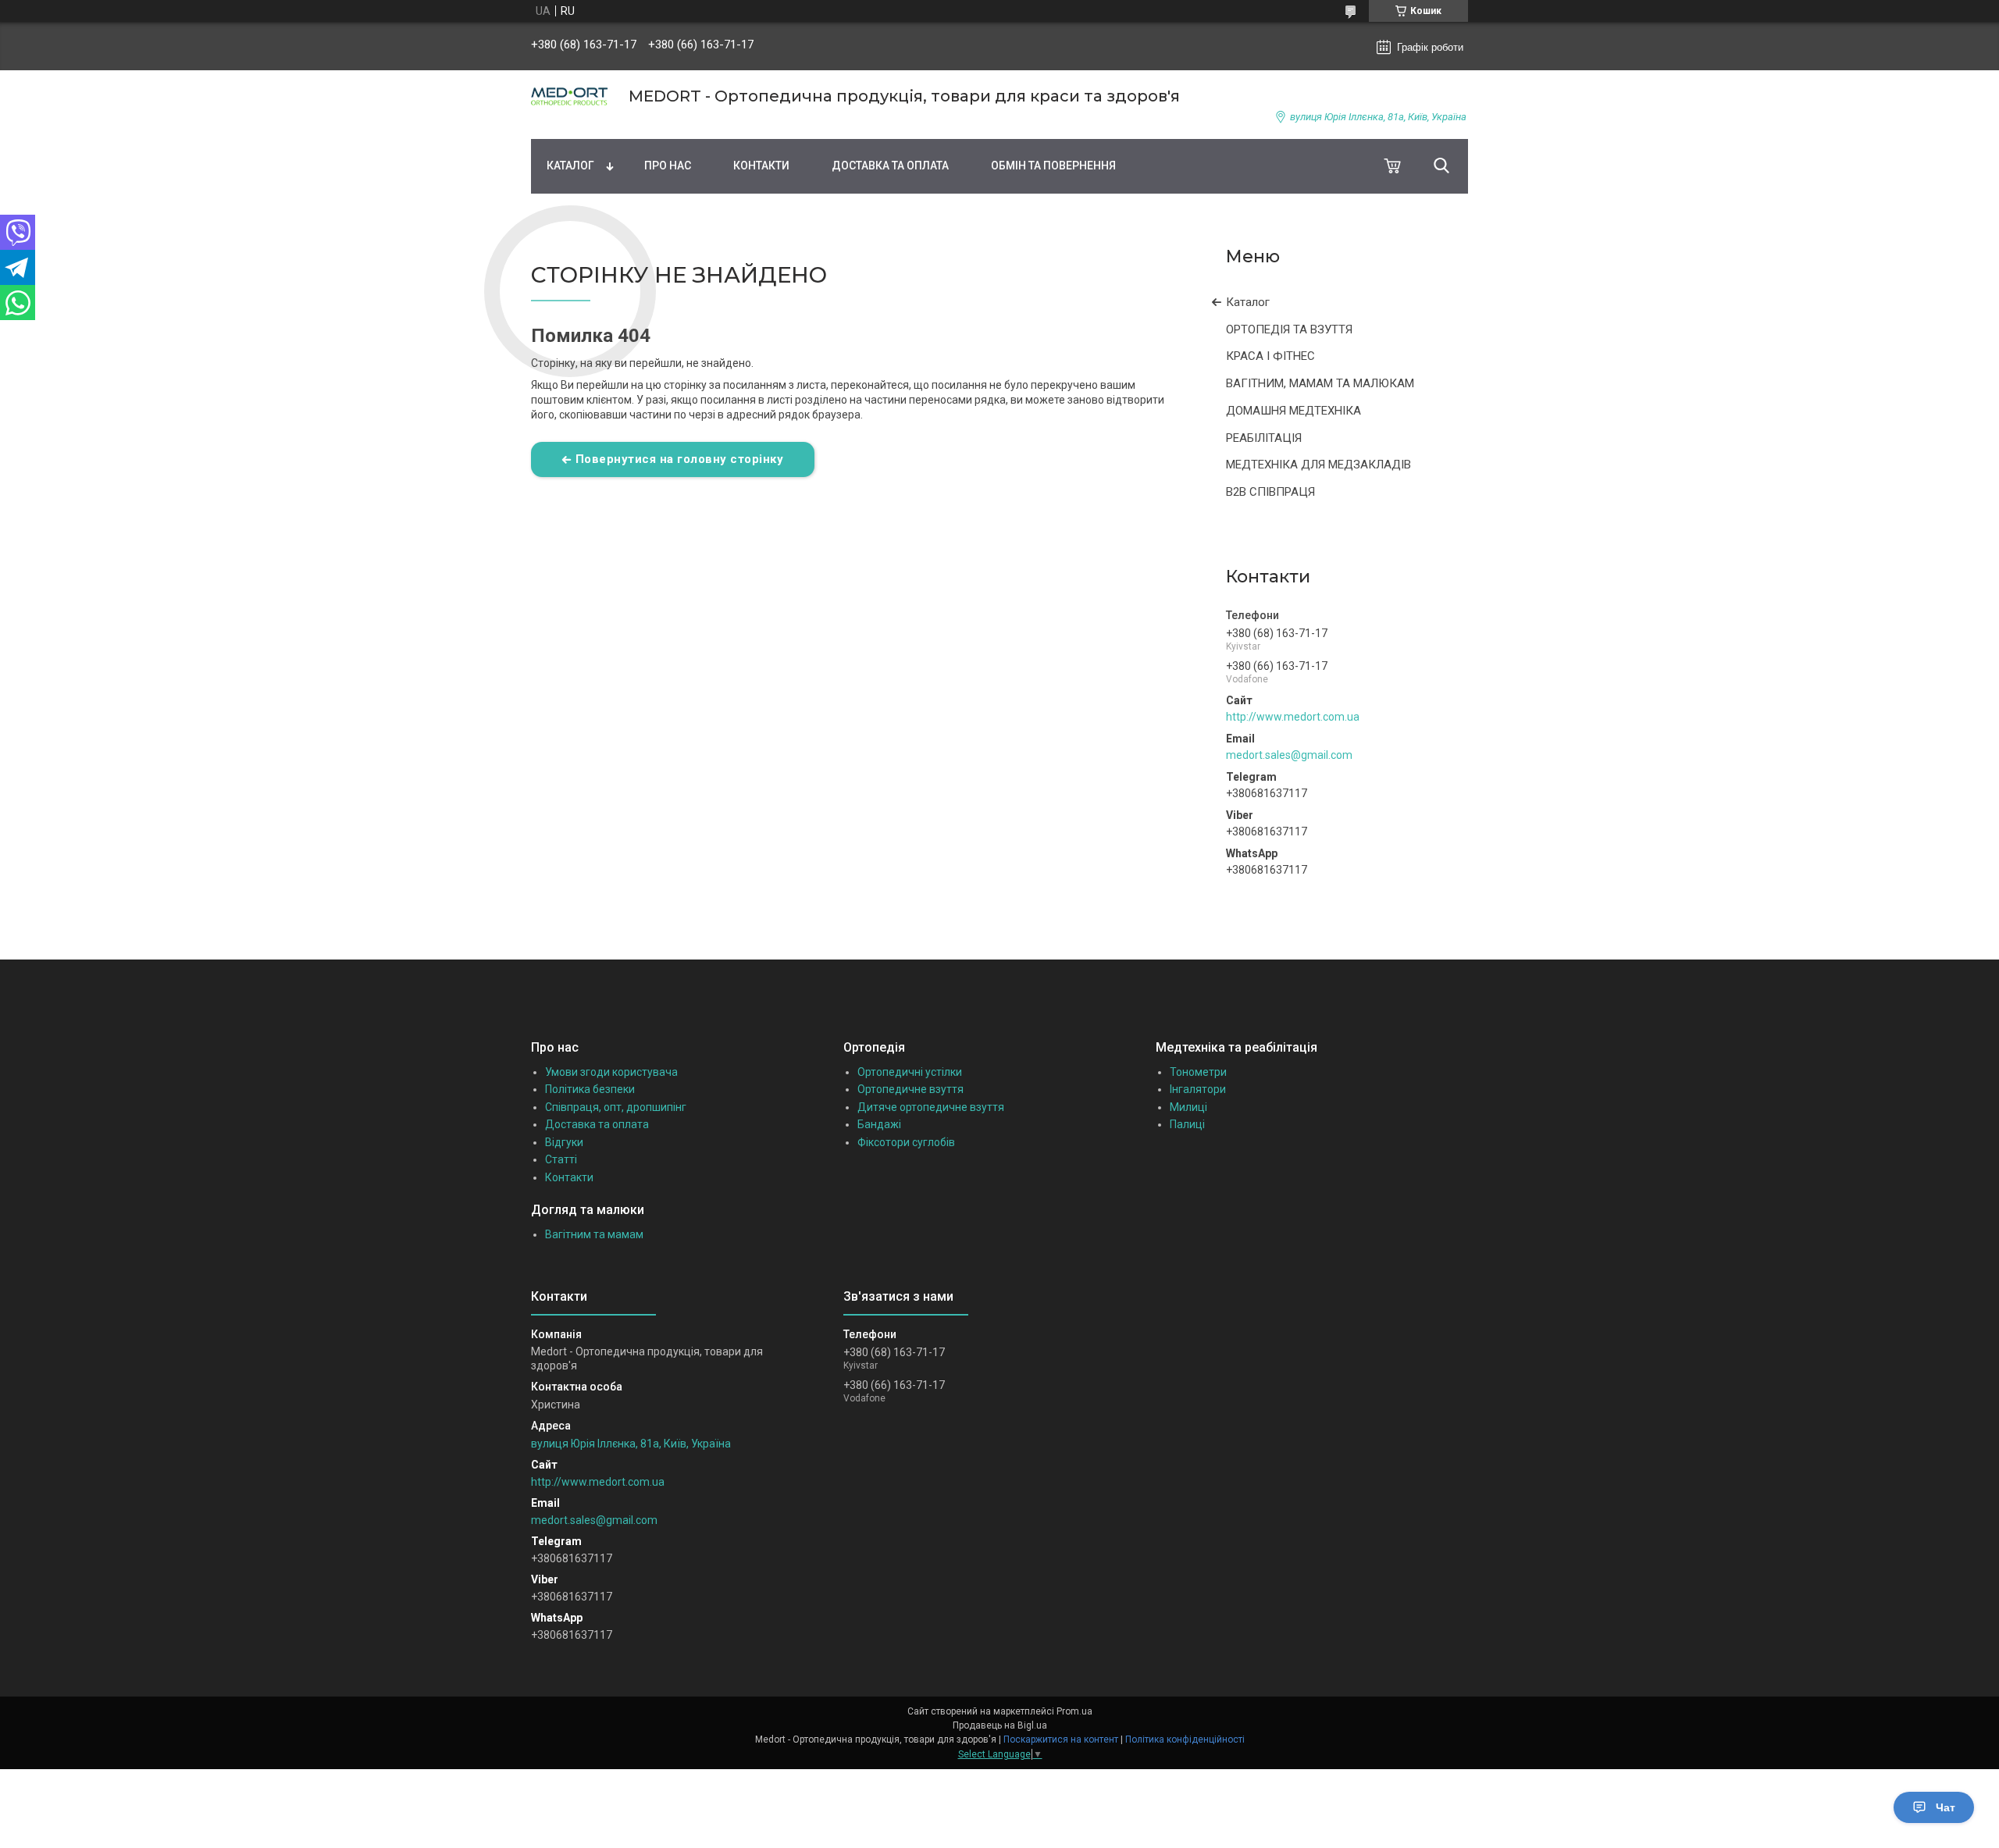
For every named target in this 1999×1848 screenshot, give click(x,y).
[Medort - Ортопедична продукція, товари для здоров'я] (570, 96)
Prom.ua (1074, 1711)
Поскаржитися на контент (1061, 1739)
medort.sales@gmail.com (1289, 755)
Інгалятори (1198, 1089)
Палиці (1187, 1124)
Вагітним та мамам (594, 1234)
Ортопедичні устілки (910, 1072)
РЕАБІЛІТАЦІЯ (1264, 438)
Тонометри (1198, 1072)
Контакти (761, 166)
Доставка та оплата (890, 166)
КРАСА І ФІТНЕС (1270, 356)
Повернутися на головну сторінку (680, 459)
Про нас (668, 166)
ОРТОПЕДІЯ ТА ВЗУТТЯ (1289, 329)
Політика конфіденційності (1185, 1739)
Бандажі (879, 1124)
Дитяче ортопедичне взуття (931, 1107)
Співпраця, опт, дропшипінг (616, 1107)
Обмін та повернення (1053, 166)
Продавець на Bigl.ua (1000, 1725)
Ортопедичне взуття (910, 1089)
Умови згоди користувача (611, 1072)
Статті (561, 1159)
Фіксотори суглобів (906, 1142)
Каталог (570, 166)
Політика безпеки (590, 1089)
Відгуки (564, 1142)
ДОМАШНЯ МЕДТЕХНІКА (1293, 411)
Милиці (1188, 1107)
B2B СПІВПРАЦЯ (1270, 492)
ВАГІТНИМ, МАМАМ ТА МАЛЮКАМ (1320, 383)
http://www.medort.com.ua (1293, 717)
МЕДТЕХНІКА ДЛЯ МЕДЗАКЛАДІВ (1318, 465)
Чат (1946, 1807)
